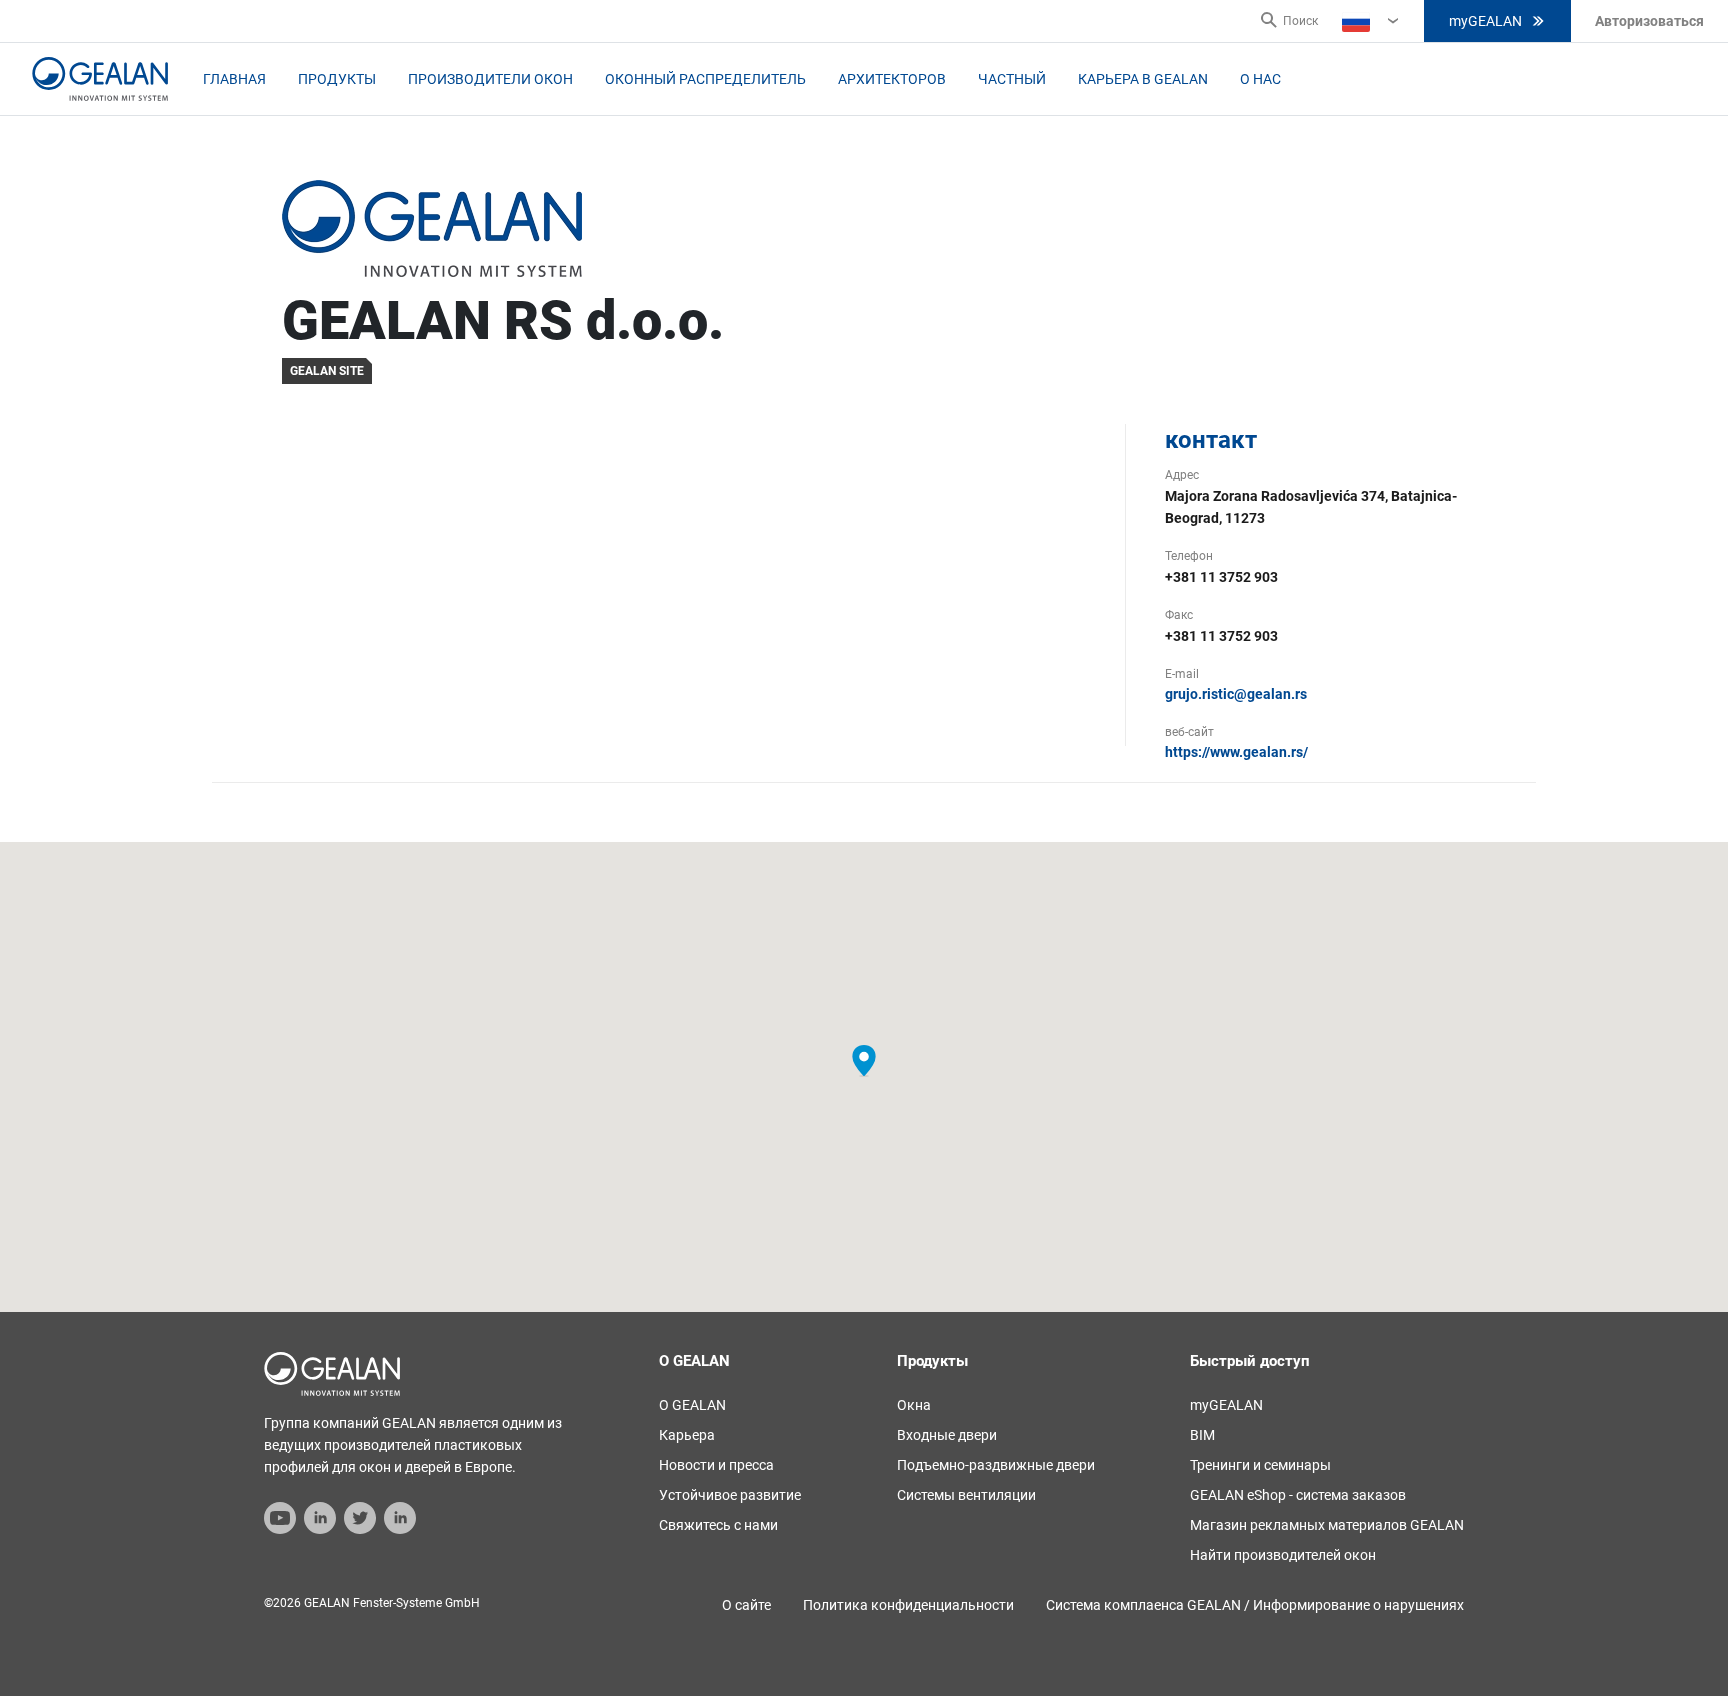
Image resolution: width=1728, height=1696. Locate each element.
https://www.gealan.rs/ (1236, 752)
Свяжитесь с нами (718, 1525)
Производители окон (490, 79)
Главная (234, 79)
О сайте (746, 1605)
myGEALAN (1485, 21)
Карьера (687, 1435)
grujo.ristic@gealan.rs (1236, 694)
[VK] (400, 1517)
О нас (1260, 79)
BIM (1202, 1435)
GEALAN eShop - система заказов (1298, 1495)
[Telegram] (360, 1517)
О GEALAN (692, 1405)
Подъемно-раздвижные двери (996, 1465)
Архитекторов (892, 79)
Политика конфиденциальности (908, 1605)
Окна (914, 1405)
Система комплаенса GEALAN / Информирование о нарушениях (1255, 1605)
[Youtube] (280, 1517)
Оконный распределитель (705, 79)
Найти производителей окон (1283, 1555)
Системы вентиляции (966, 1495)
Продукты (337, 79)
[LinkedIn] (320, 1517)
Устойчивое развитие (730, 1495)
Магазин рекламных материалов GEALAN (1327, 1525)
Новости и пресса (716, 1465)
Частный (1012, 79)
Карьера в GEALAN (1143, 79)
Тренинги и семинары (1260, 1465)
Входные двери (947, 1435)
